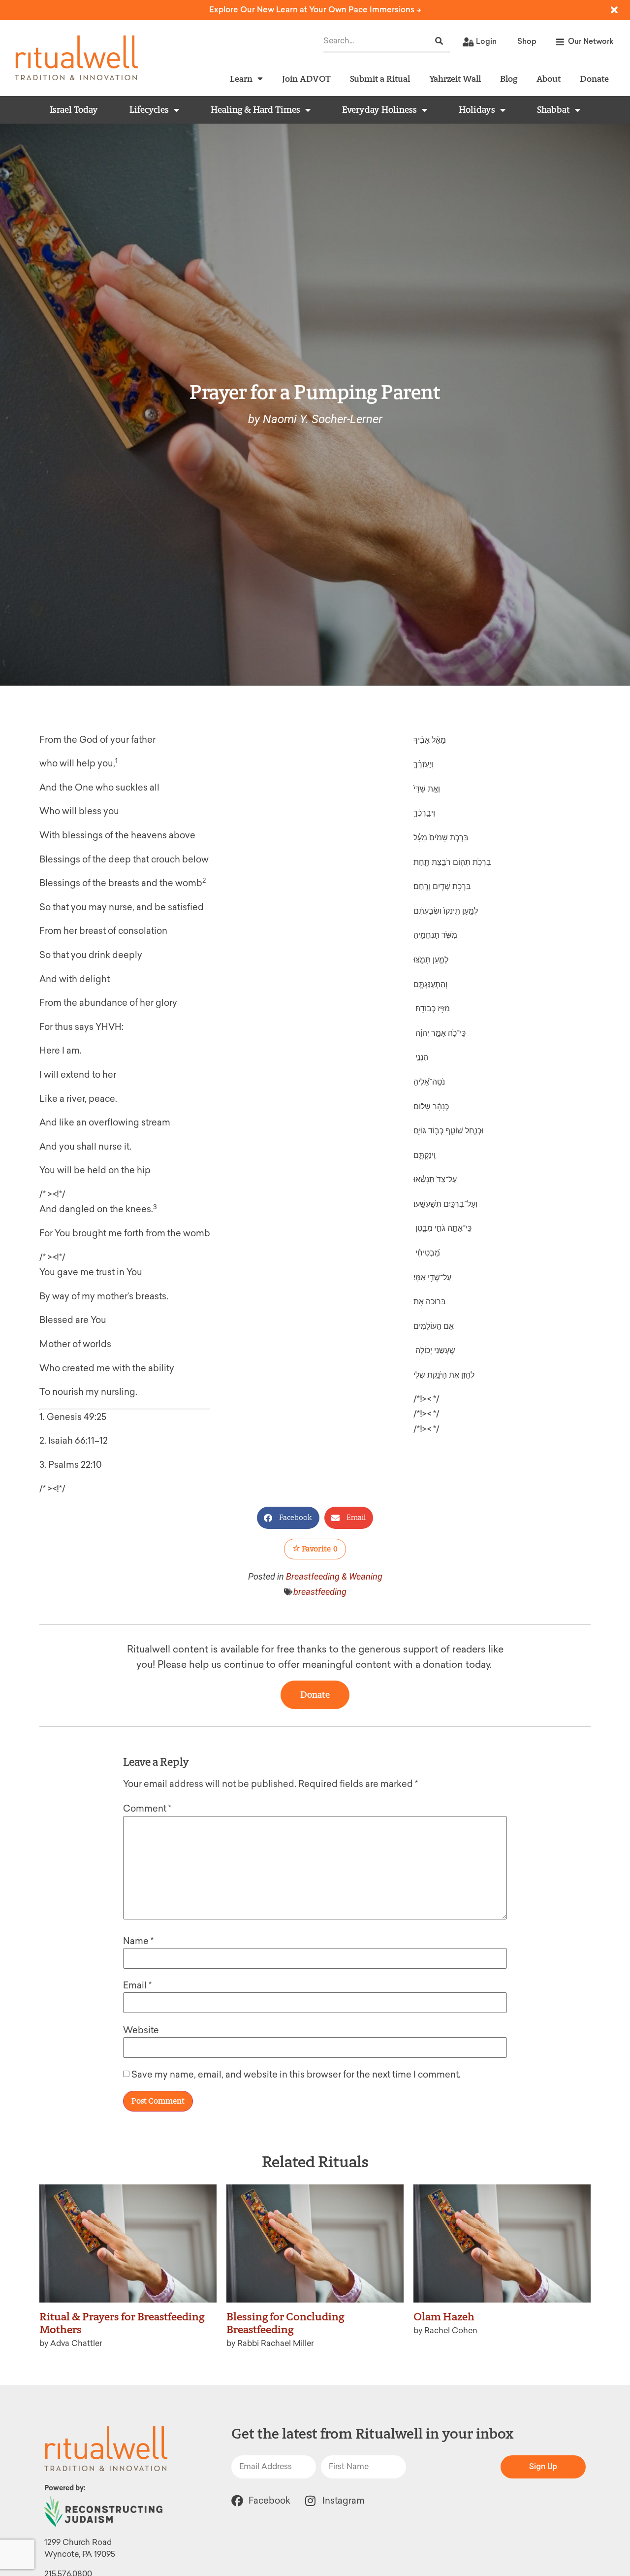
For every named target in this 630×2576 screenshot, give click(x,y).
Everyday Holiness (379, 110)
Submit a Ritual (380, 79)
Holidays (477, 110)
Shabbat (553, 110)
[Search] (439, 41)
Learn (241, 79)
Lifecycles (149, 110)
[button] (288, 1518)
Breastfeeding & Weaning (334, 1576)
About (549, 79)
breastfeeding (320, 1592)
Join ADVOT (306, 79)
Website (141, 2030)
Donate (594, 79)
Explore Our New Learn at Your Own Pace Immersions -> (315, 10)
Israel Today (74, 110)
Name (138, 1941)
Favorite (319, 1549)
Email (137, 1985)
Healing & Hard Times (255, 110)
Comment (147, 1809)
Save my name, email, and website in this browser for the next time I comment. (296, 2075)
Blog (509, 79)
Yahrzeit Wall (455, 79)
